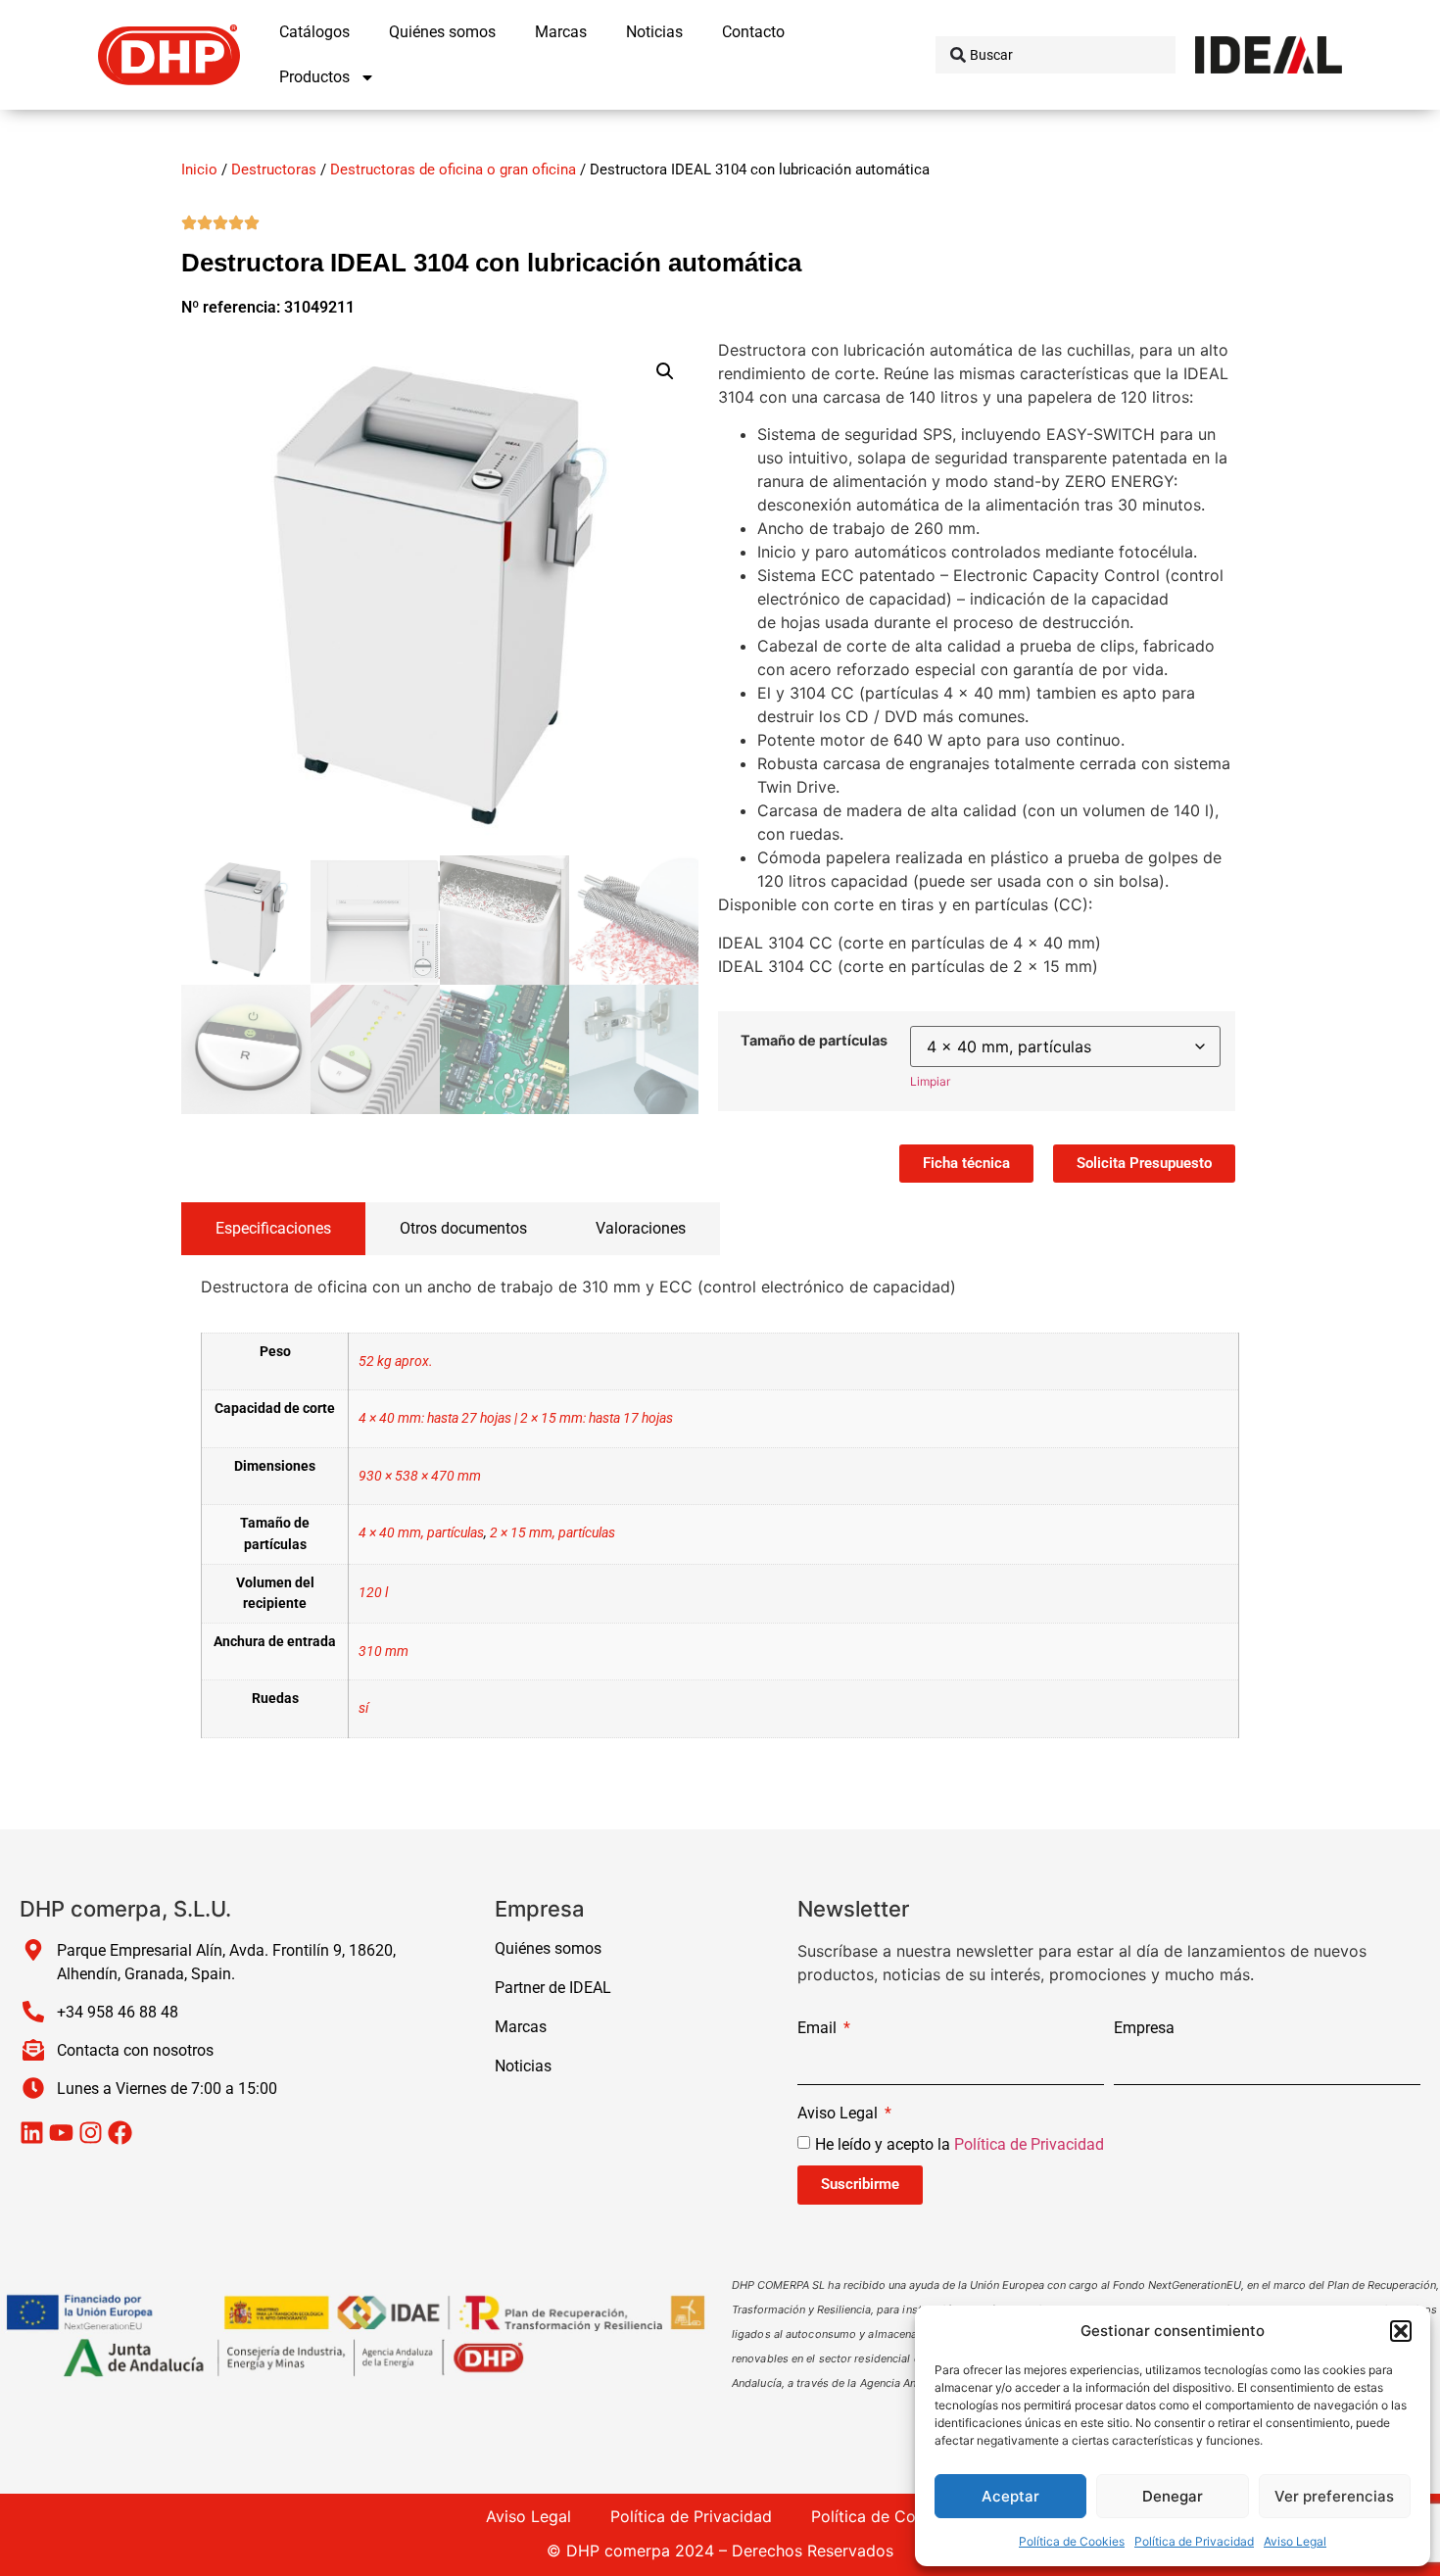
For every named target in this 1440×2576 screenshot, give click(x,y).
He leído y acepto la (960, 2143)
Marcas (561, 32)
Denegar (1173, 2496)
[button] (1401, 2331)
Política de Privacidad (1194, 2541)
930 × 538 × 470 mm (420, 1476)
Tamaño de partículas (814, 1041)
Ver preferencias (1334, 2496)
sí (363, 1708)
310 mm (384, 1652)
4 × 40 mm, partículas (421, 1533)
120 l (373, 1593)
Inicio (199, 170)
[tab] (273, 1229)
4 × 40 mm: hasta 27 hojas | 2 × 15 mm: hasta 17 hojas (516, 1418)
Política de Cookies (1072, 2541)
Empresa (1144, 2029)
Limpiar (930, 1081)
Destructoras (274, 170)
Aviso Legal (1295, 2541)
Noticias (654, 32)
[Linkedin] (32, 2133)
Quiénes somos (442, 32)
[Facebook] (120, 2133)
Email (819, 2029)
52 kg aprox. (396, 1361)
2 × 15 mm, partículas (552, 1533)
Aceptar (1010, 2496)
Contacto (753, 32)
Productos (314, 77)
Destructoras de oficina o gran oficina (453, 170)
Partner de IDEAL (553, 1988)
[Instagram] (91, 2133)
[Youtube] (61, 2133)
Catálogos (314, 32)
